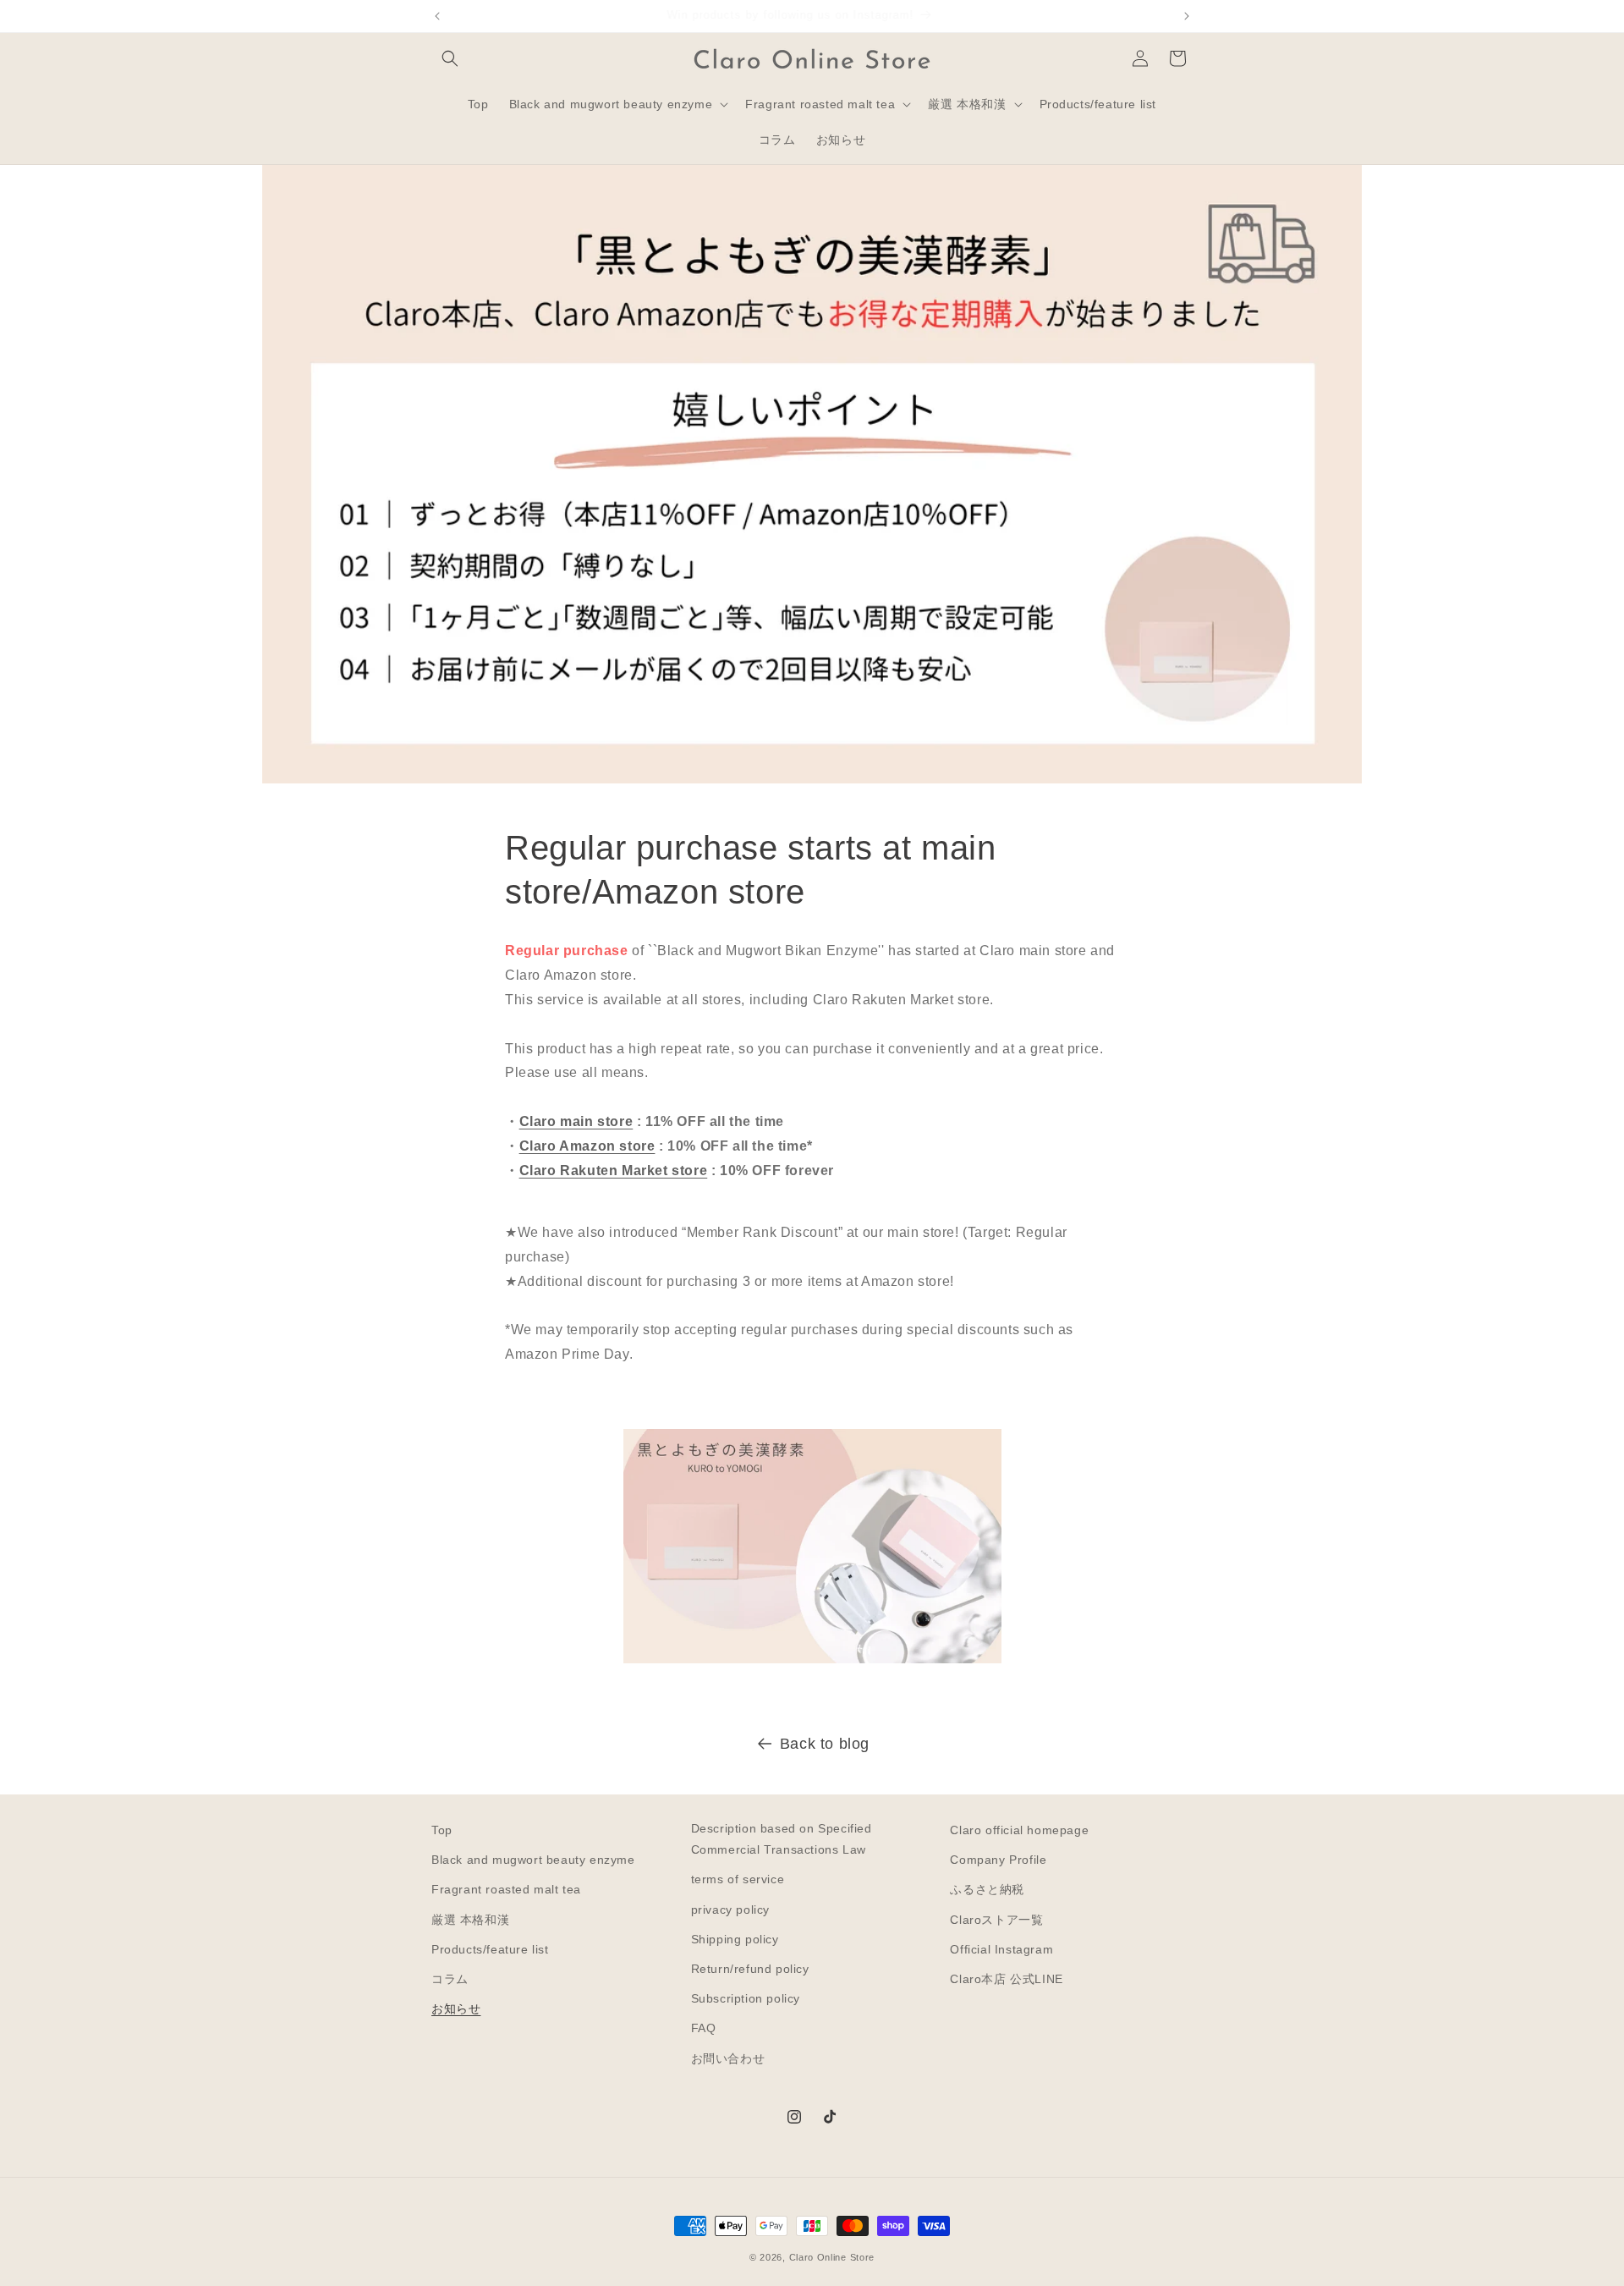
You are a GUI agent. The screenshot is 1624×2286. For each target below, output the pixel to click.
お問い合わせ (728, 2058)
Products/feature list (490, 1949)
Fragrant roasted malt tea (506, 1889)
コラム (450, 1979)
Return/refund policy (750, 1969)
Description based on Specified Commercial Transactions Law (782, 1839)
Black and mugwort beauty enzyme (533, 1860)
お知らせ (456, 2008)
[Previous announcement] (437, 16)
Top (442, 1830)
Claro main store (576, 1121)
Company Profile (998, 1860)
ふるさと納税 (987, 1889)
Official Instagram (1001, 1949)
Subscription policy (746, 1998)
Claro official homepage (1019, 1830)
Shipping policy (735, 1939)
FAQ (704, 2028)
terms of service (738, 1879)
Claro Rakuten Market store (614, 1170)
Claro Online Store (832, 2257)
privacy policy (730, 1910)
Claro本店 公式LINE (1006, 1979)
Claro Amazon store (587, 1146)
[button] (450, 58)
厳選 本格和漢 (470, 1920)
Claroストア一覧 (996, 1920)
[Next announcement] (1187, 16)
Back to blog (825, 1744)
